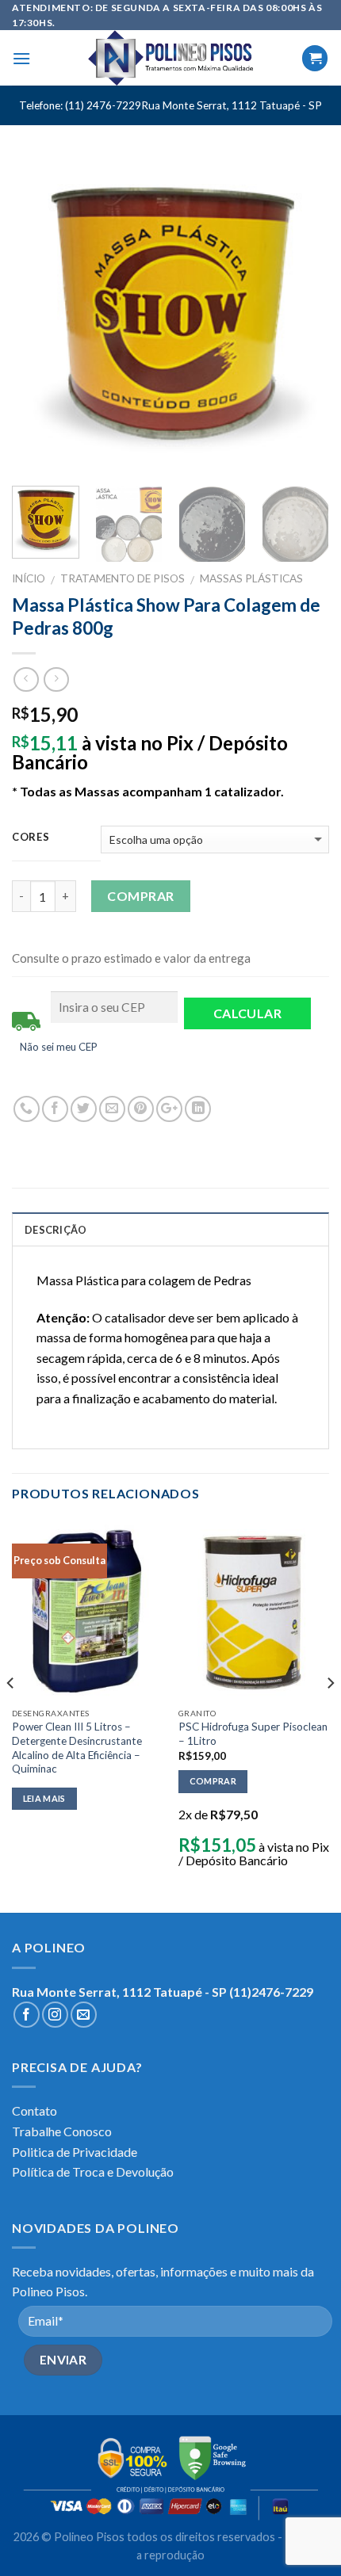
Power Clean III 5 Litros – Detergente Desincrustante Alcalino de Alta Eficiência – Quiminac (77, 1748)
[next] (303, 315)
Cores (31, 838)
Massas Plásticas (251, 578)
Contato (34, 2110)
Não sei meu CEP (59, 1047)
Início (29, 578)
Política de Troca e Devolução (93, 2171)
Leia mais (44, 1798)
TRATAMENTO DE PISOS (123, 578)
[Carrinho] (315, 58)
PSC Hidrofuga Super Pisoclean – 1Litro (253, 1734)
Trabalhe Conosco (62, 2131)
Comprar (140, 896)
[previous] (38, 315)
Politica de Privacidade (75, 2152)
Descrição (56, 1230)
